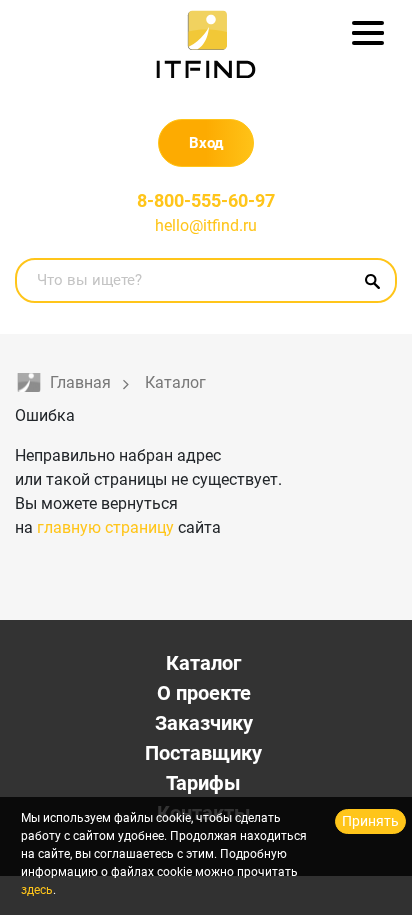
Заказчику (204, 723)
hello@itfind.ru (206, 225)
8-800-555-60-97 (206, 200)
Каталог (203, 663)
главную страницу (105, 527)
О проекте (204, 693)
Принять (370, 821)
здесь (37, 890)
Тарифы (203, 783)
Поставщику (203, 753)
